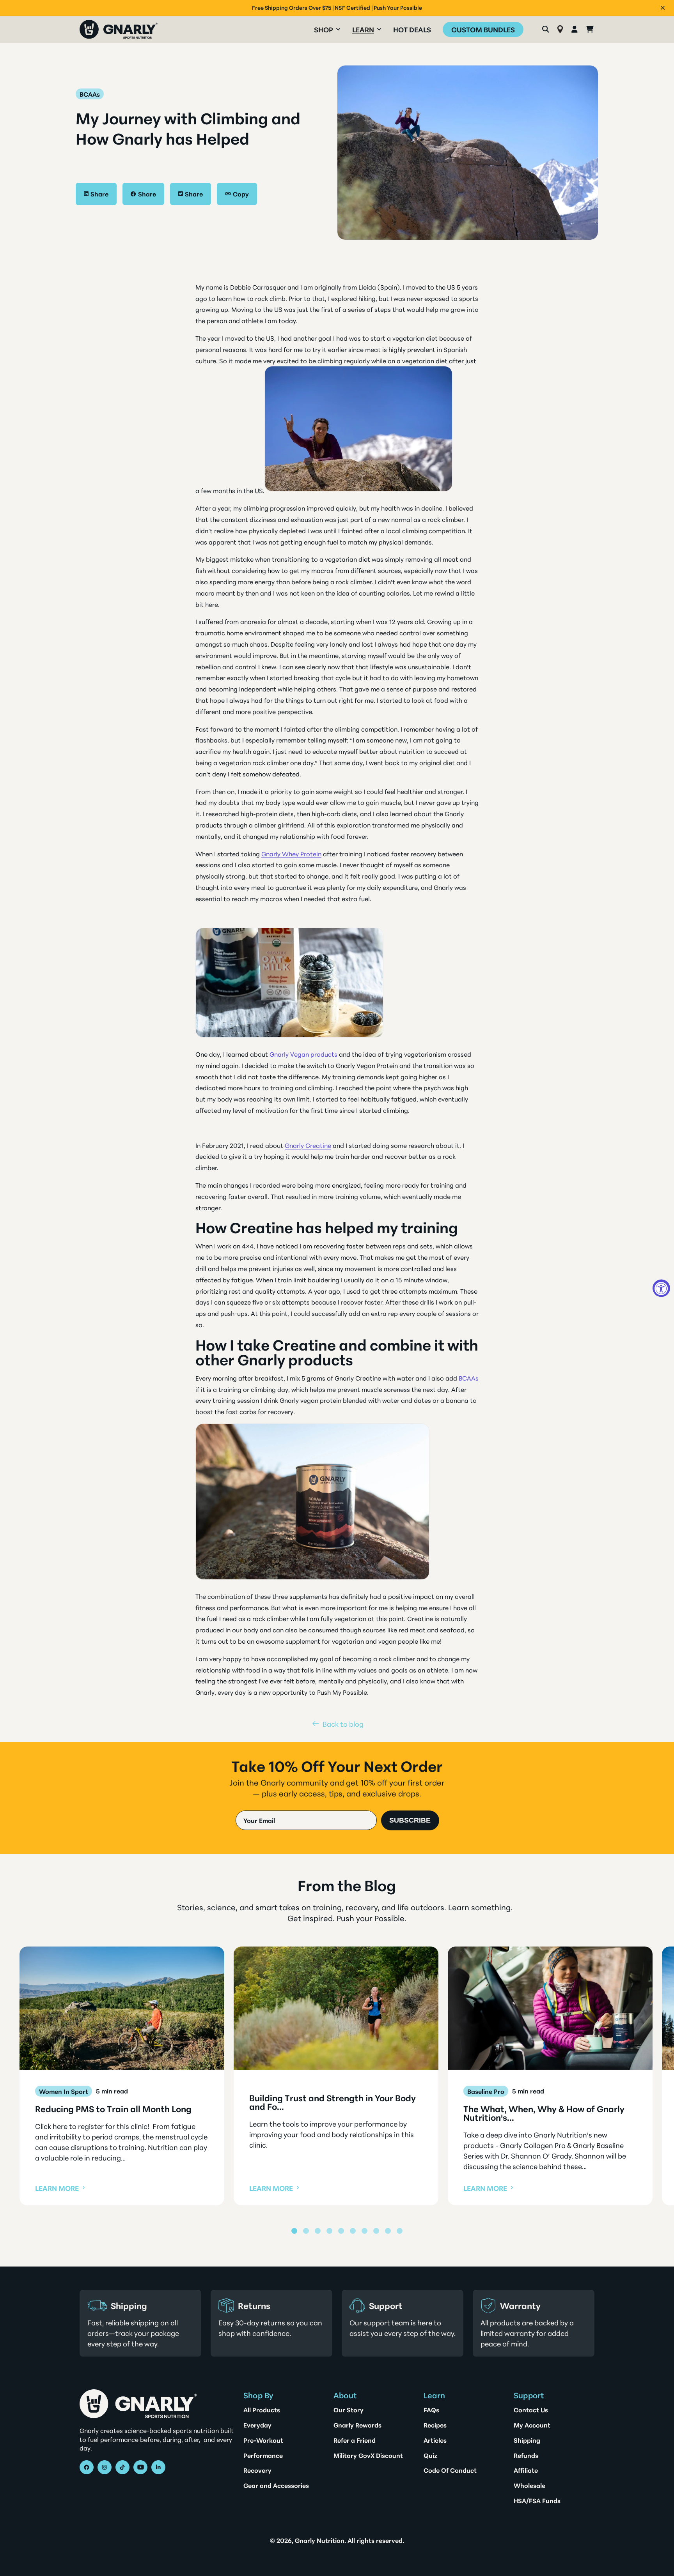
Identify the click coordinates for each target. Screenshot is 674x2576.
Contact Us (531, 2410)
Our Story (349, 2410)
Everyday (257, 2425)
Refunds (526, 2455)
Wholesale (529, 2485)
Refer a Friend (355, 2440)
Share (99, 194)
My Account (532, 2425)
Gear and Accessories (276, 2485)
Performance (263, 2455)
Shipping (527, 2440)
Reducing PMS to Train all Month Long (113, 2109)
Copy (241, 194)
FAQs (431, 2410)
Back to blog (343, 1724)
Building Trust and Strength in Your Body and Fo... (333, 2102)
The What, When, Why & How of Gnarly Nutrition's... (544, 2113)
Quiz (430, 2455)
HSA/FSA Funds (537, 2500)
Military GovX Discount (368, 2455)
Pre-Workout (263, 2440)
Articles (435, 2440)
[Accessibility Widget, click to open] (661, 1288)
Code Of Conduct (450, 2470)
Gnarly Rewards (357, 2425)
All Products (262, 2410)
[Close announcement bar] (663, 8)
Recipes (435, 2425)
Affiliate (526, 2470)
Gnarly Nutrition (320, 2540)
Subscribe (410, 1820)
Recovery (257, 2470)
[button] (327, 29)
